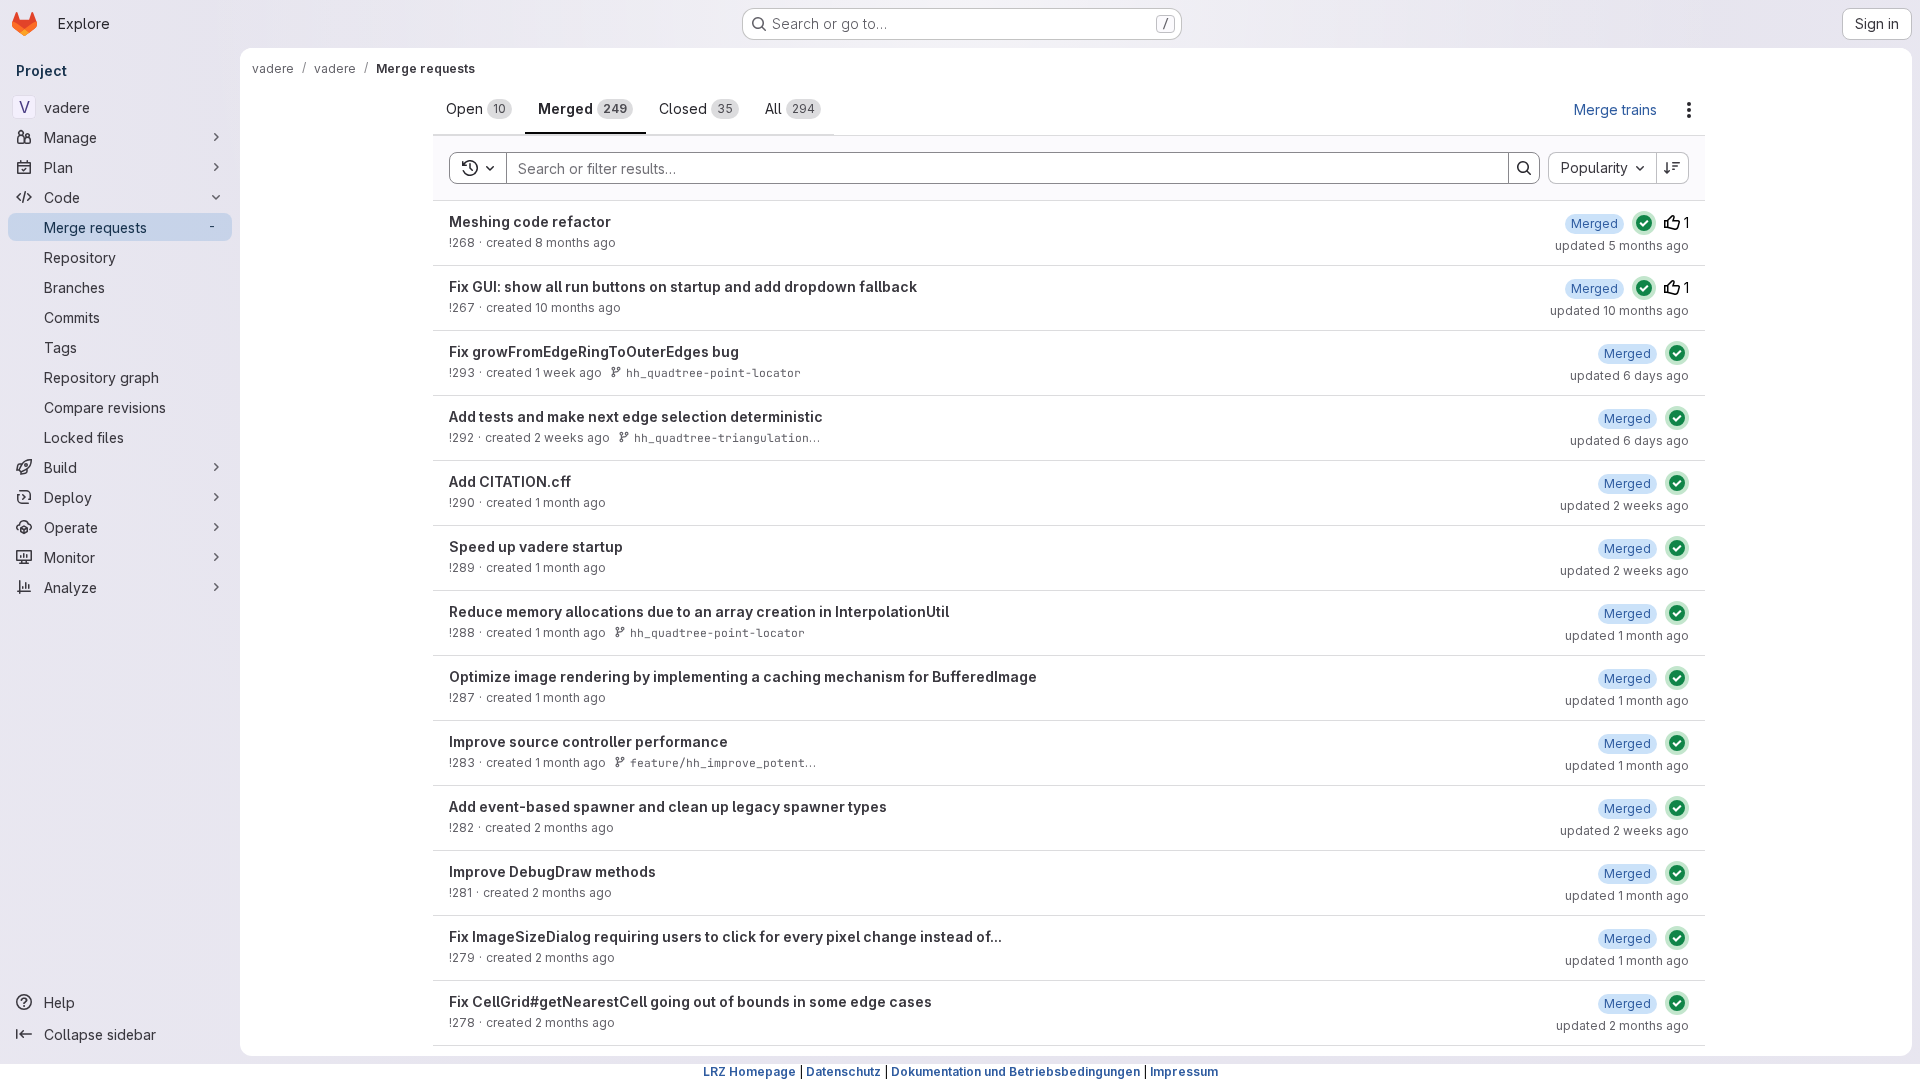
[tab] (479, 109)
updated (1622, 245)
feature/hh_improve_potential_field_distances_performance (826, 762)
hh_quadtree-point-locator (713, 372)
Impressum (1184, 1071)
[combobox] (1602, 168)
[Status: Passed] (1644, 223)
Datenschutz (843, 1071)
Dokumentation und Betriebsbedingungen (1015, 1071)
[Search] (1524, 168)
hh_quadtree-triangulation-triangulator (767, 437)
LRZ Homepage (749, 1071)
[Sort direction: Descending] (1673, 168)
